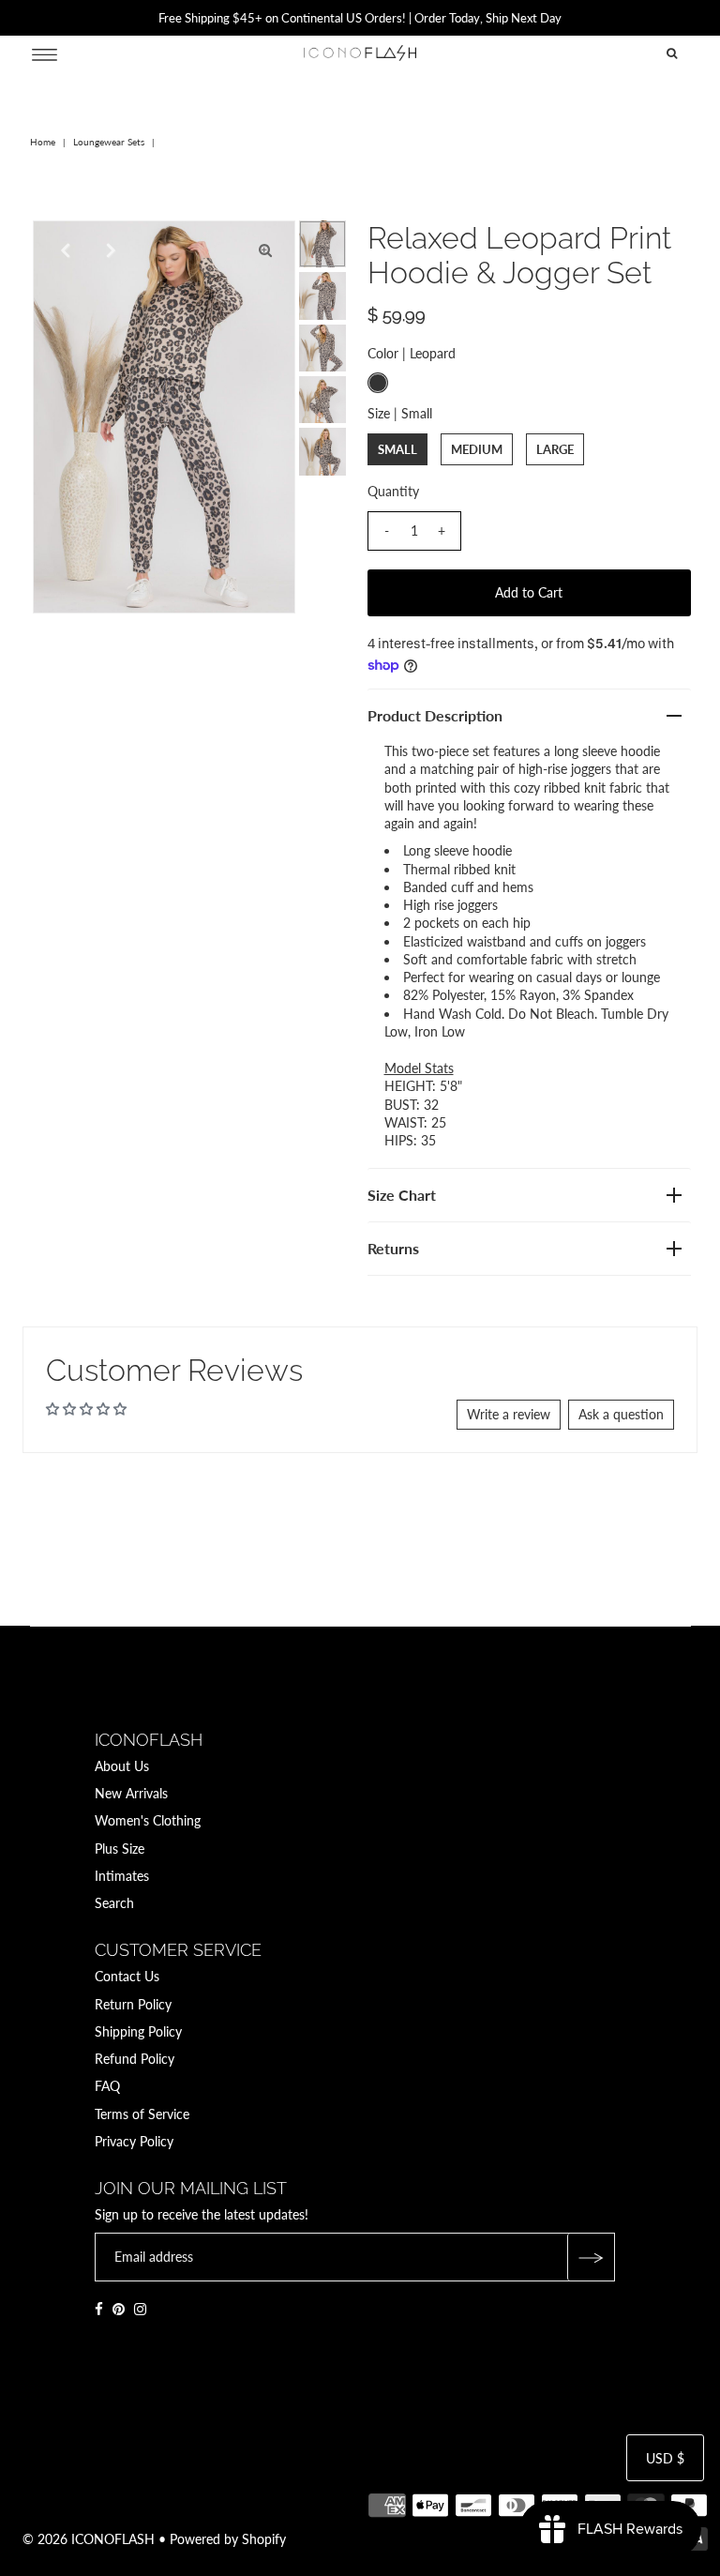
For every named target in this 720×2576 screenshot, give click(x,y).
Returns (393, 1248)
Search (114, 1903)
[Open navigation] (45, 53)
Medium (477, 449)
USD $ (665, 2458)
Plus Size (120, 1849)
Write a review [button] (509, 1414)
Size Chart (402, 1195)
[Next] (109, 250)
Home (43, 142)
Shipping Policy (138, 2031)
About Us (122, 1766)
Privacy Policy (134, 2141)
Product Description (435, 715)
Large (555, 449)
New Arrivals (131, 1793)
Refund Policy (135, 2059)
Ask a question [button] (621, 1414)
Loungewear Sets (109, 142)
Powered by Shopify (228, 2539)
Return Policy (133, 2004)
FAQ (107, 2086)
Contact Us (127, 1976)
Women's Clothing (148, 1820)
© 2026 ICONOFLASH (89, 2539)
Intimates (122, 1876)
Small (397, 449)
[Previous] (63, 250)
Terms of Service (142, 2114)
